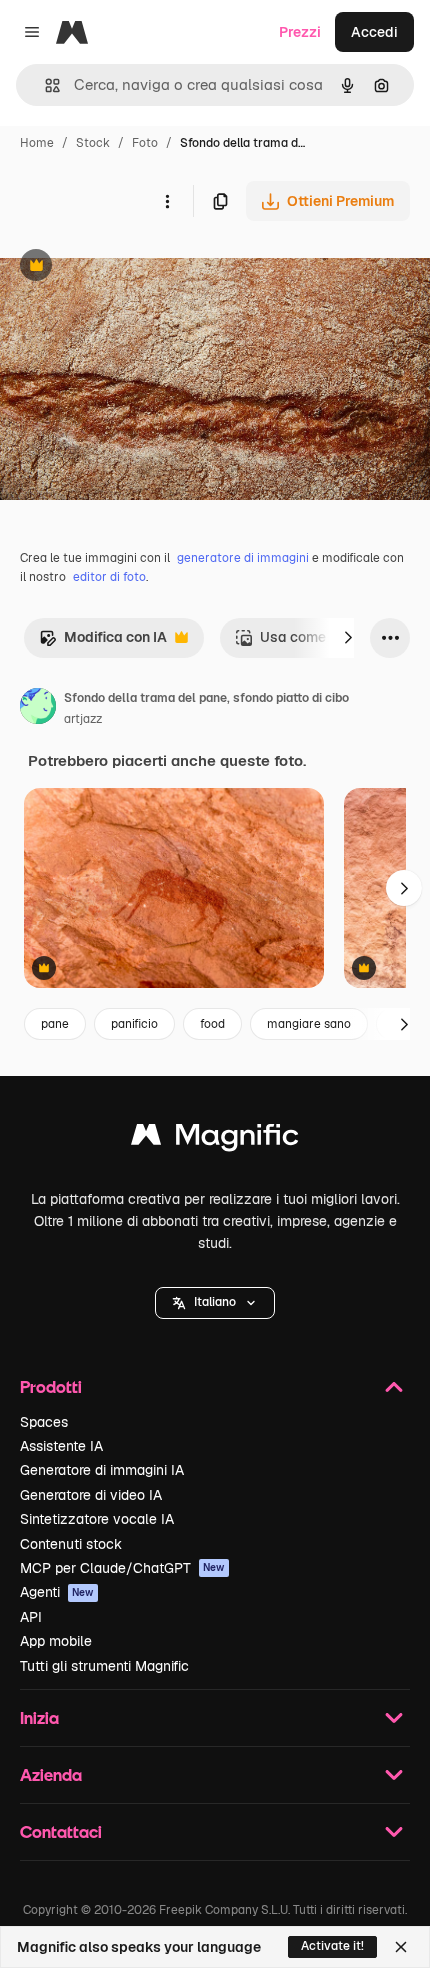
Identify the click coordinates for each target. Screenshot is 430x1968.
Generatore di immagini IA (102, 1470)
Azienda (51, 1774)
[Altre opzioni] (167, 201)
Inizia (39, 1717)
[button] (215, 1303)
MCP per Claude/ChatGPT (122, 1568)
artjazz (83, 719)
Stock (93, 143)
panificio (134, 1024)
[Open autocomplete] (44, 85)
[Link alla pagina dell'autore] (38, 709)
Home (37, 143)
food (212, 1024)
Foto (145, 143)
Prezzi (300, 32)
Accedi (374, 32)
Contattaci (61, 1831)
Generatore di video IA (91, 1495)
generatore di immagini (243, 558)
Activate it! (332, 1946)
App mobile (56, 1641)
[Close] (401, 1947)
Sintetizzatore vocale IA (97, 1519)
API (31, 1617)
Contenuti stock (71, 1544)
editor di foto (109, 577)
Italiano (215, 1302)
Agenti (57, 1592)
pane (55, 1024)
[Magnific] (215, 1139)
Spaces (44, 1422)
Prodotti (51, 1386)
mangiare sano (309, 1024)
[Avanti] (348, 638)
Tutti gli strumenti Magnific (104, 1666)
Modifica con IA (103, 642)
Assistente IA (61, 1446)
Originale (132, 267)
